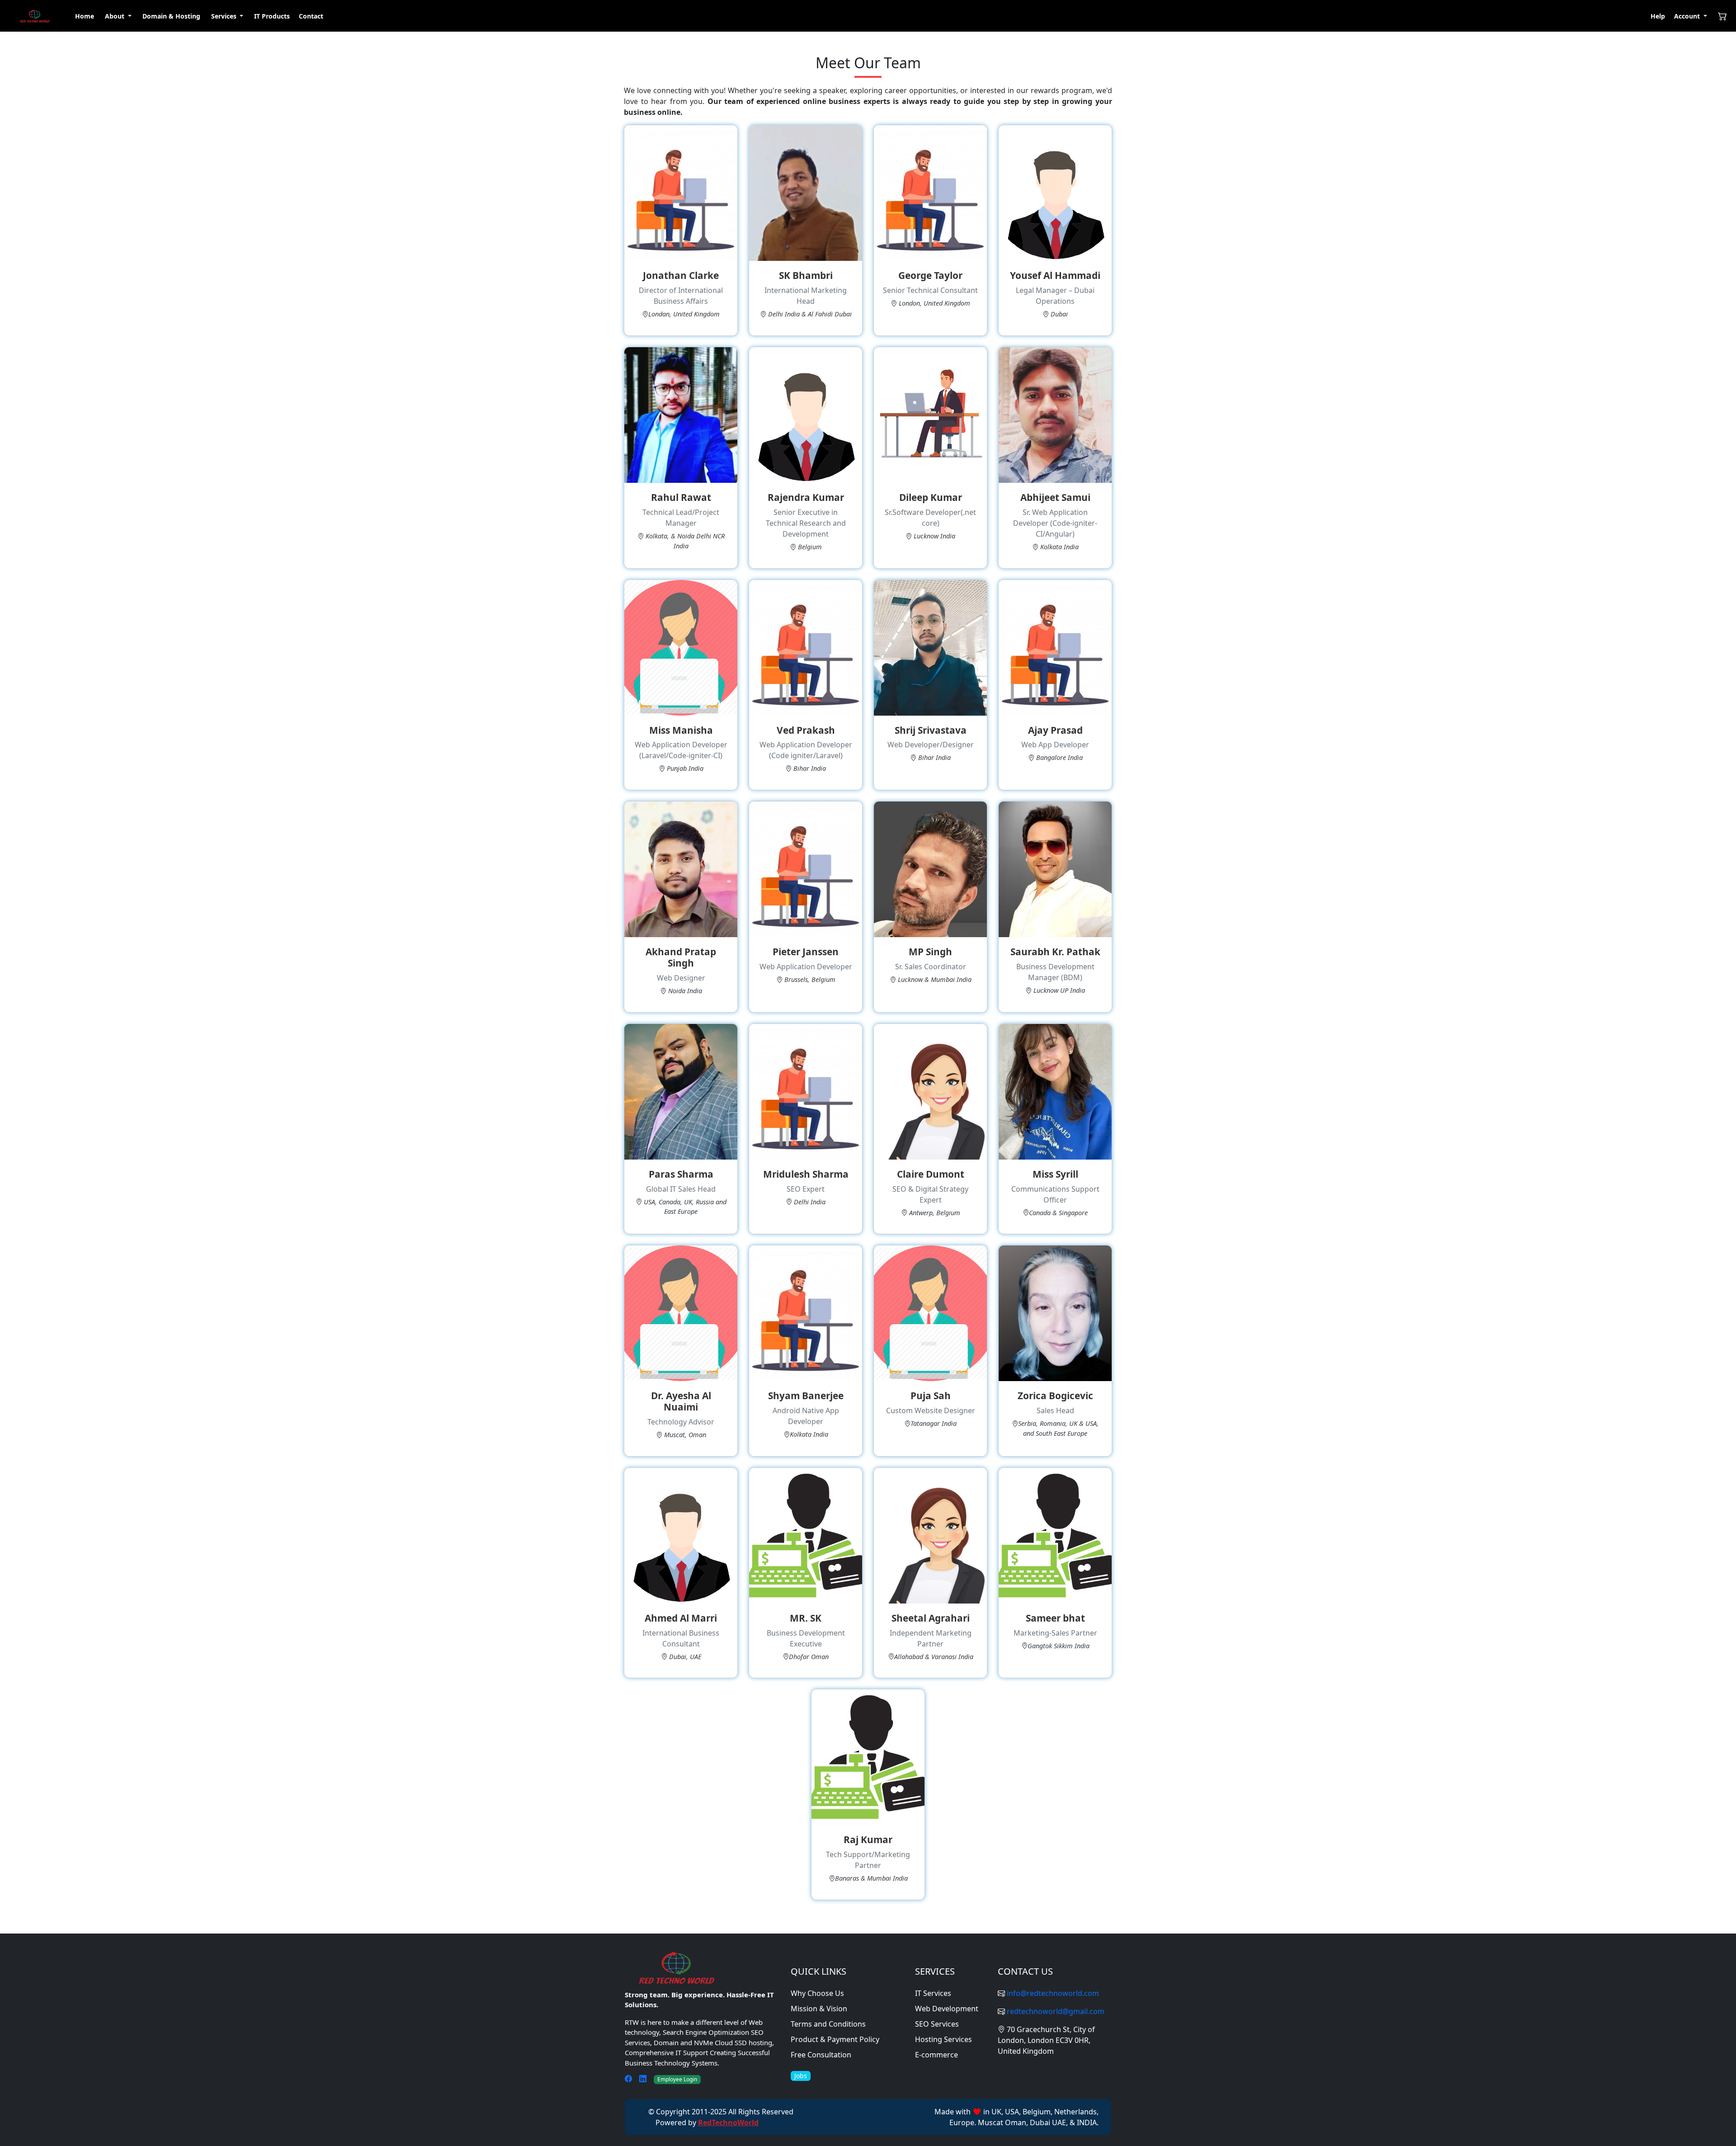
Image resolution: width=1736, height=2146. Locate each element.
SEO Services (937, 2024)
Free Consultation (821, 2055)
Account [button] (1688, 16)
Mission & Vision (819, 2009)
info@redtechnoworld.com (1053, 1993)
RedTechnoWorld (728, 2122)
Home (85, 16)
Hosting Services (943, 2039)
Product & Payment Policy (835, 2039)
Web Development (947, 2009)
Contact (311, 16)
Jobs (801, 2076)
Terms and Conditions (828, 2024)
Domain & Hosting (171, 16)
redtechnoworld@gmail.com (1056, 2011)
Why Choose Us (817, 1993)
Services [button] (225, 16)
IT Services (933, 1993)
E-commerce (936, 2055)
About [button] (116, 16)
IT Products (272, 16)
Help (1658, 16)
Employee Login (677, 2079)
